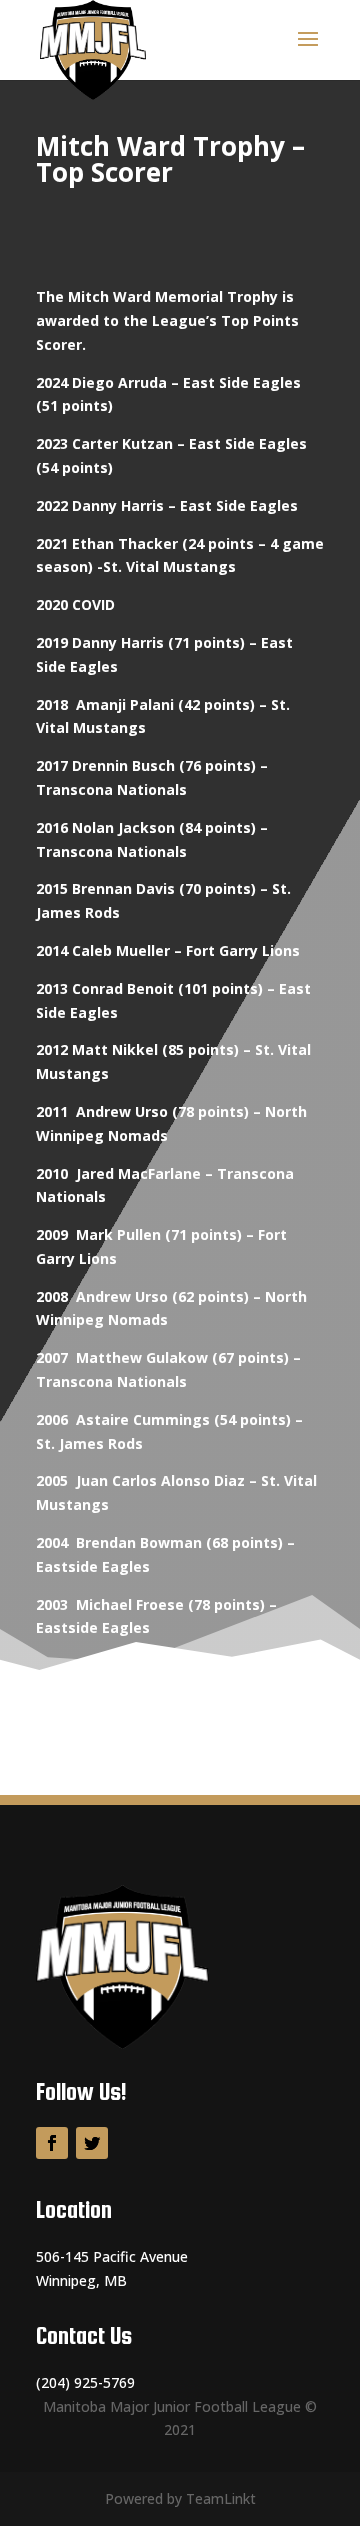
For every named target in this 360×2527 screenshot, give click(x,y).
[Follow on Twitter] (92, 2143)
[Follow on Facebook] (52, 2143)
